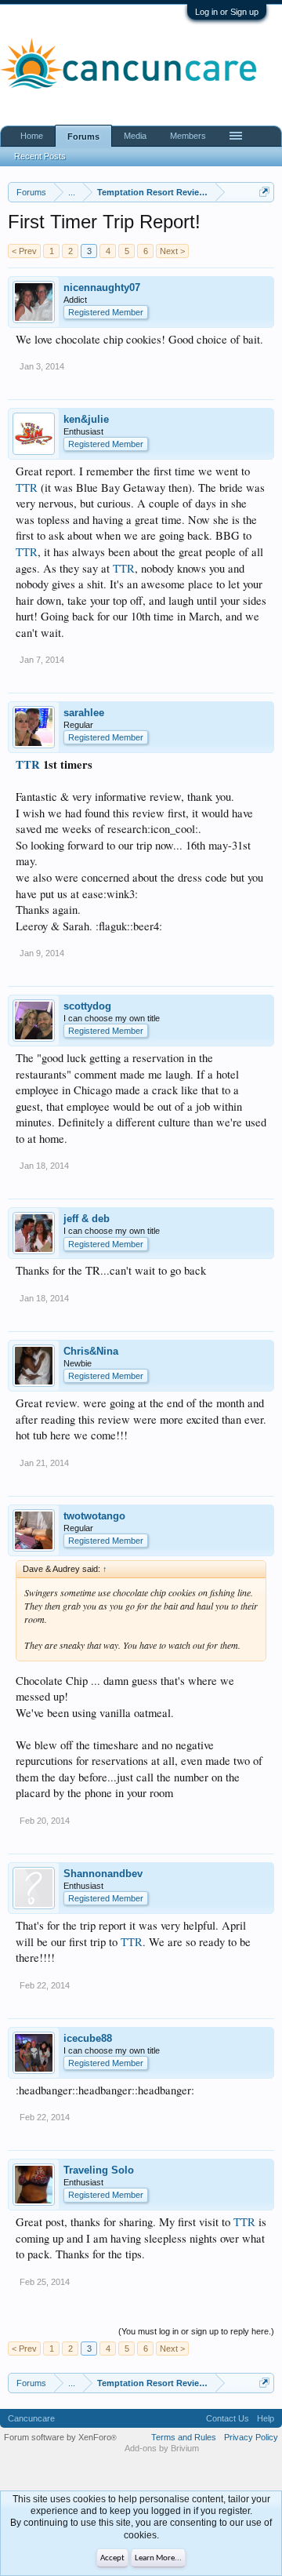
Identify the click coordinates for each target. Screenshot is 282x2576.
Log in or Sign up (227, 12)
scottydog (87, 1006)
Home (32, 136)
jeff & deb (87, 1219)
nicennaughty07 (102, 287)
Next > (172, 251)
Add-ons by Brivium (162, 2448)
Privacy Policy (251, 2437)
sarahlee (84, 713)
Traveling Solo (99, 2170)
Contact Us (228, 2418)
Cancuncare (31, 2418)
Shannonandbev (103, 1874)
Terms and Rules (184, 2437)
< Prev (24, 251)
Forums (83, 136)
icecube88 (88, 2038)
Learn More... (158, 2558)
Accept (112, 2558)
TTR (27, 488)
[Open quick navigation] (264, 192)
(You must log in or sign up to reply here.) (196, 2331)
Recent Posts (40, 156)
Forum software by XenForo (60, 2437)
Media (135, 136)
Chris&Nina (91, 1351)
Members (188, 136)
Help (266, 2418)
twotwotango (94, 1516)
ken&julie (86, 419)
